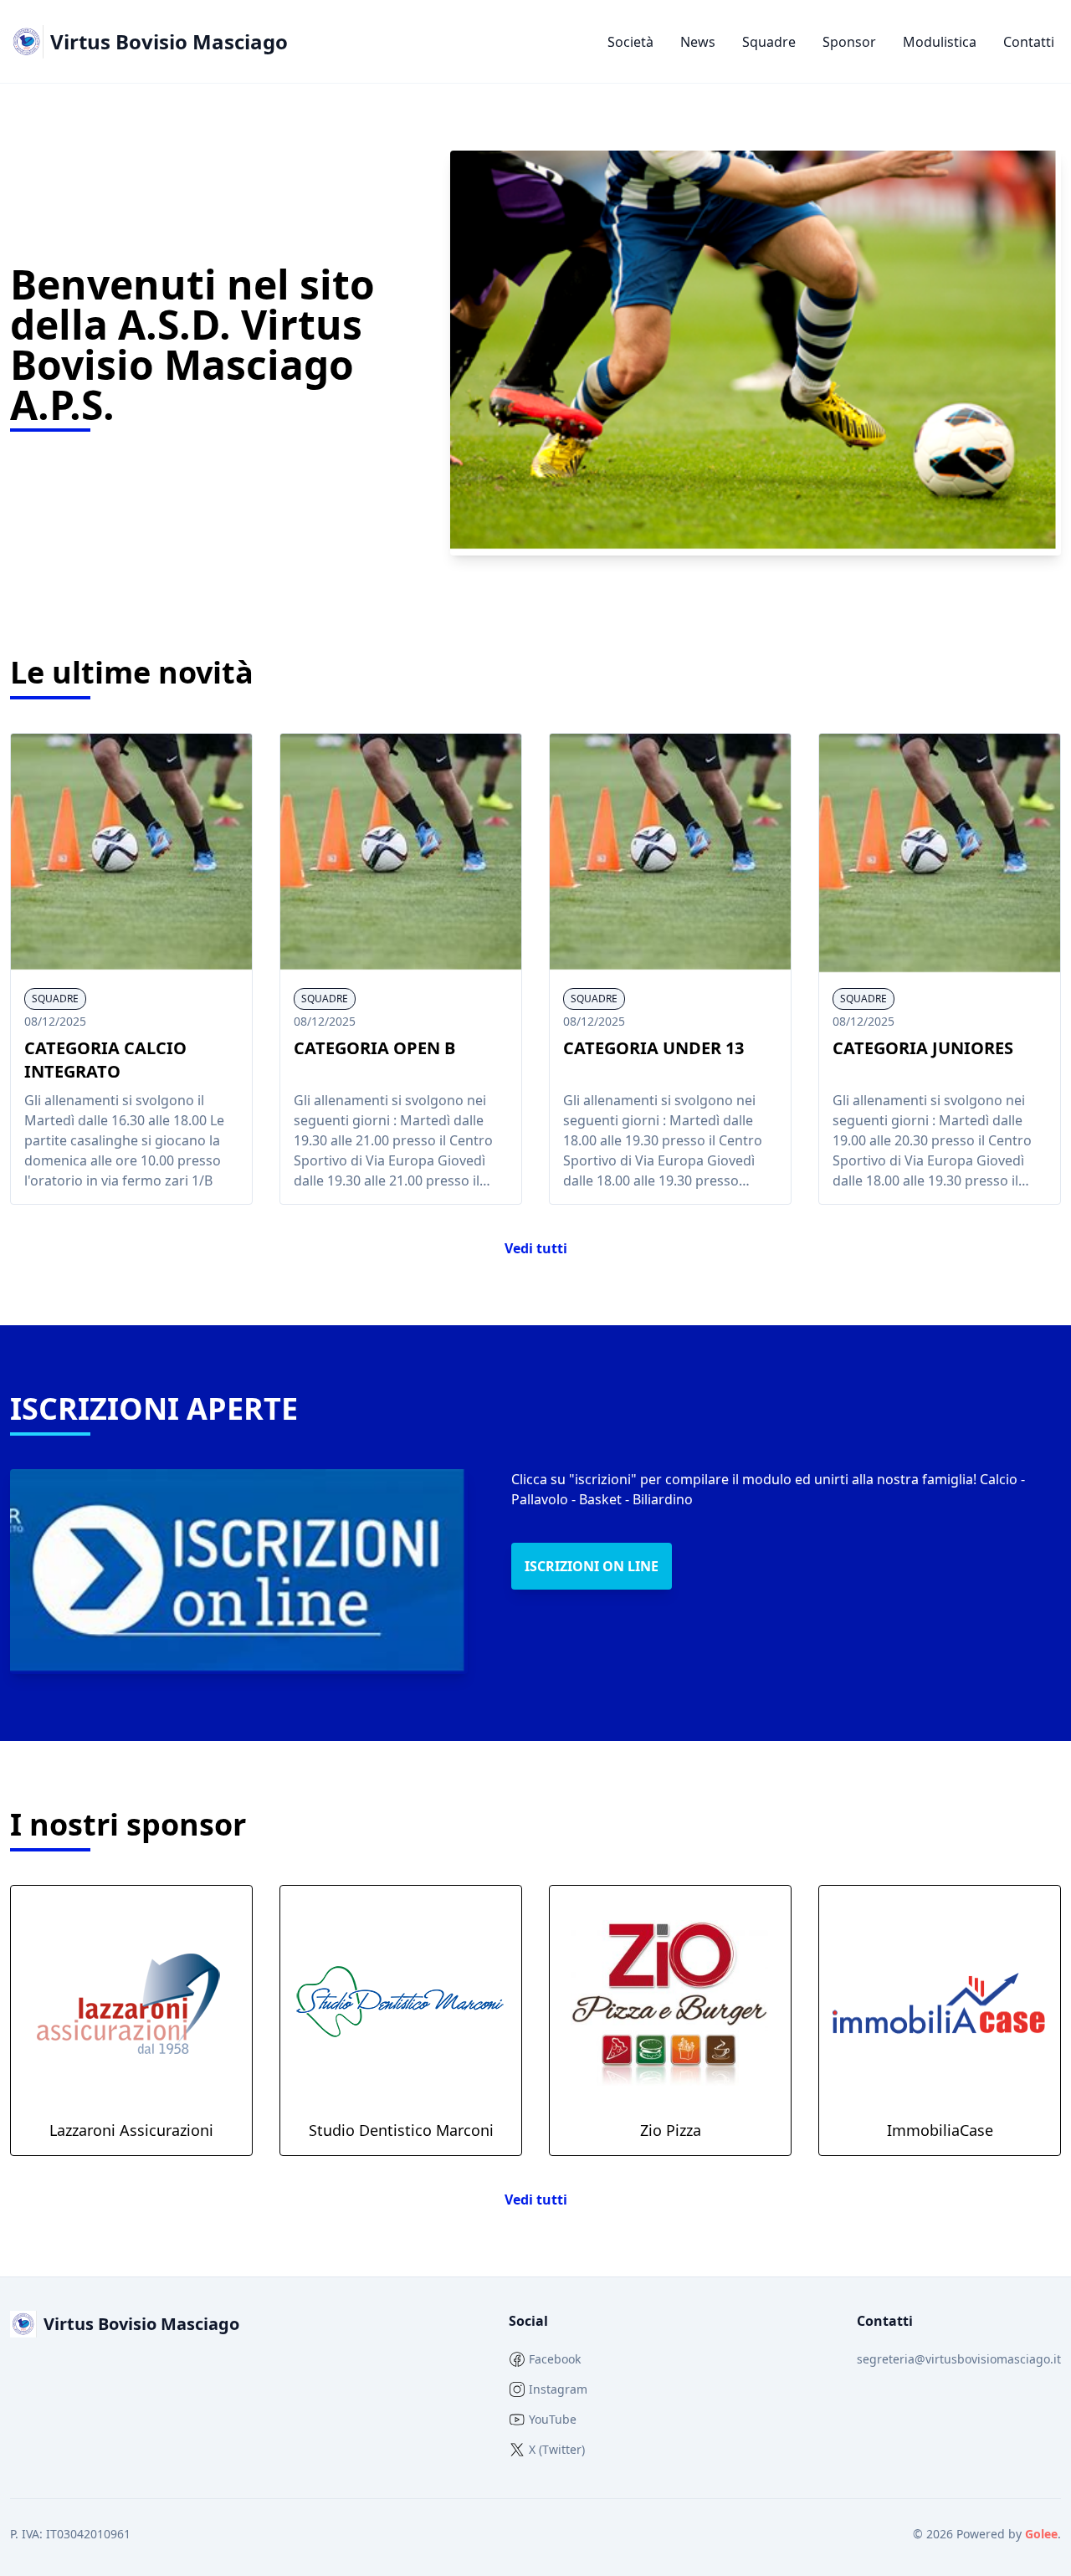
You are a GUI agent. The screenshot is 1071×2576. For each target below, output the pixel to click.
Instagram (558, 2389)
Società (630, 42)
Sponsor (849, 42)
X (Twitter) (557, 2449)
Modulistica (940, 42)
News (698, 42)
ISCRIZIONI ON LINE (592, 1566)
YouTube (553, 2419)
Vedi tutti (536, 1248)
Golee (1041, 2534)
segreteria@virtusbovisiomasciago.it (959, 2359)
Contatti (1029, 42)
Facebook (555, 2359)
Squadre (769, 42)
